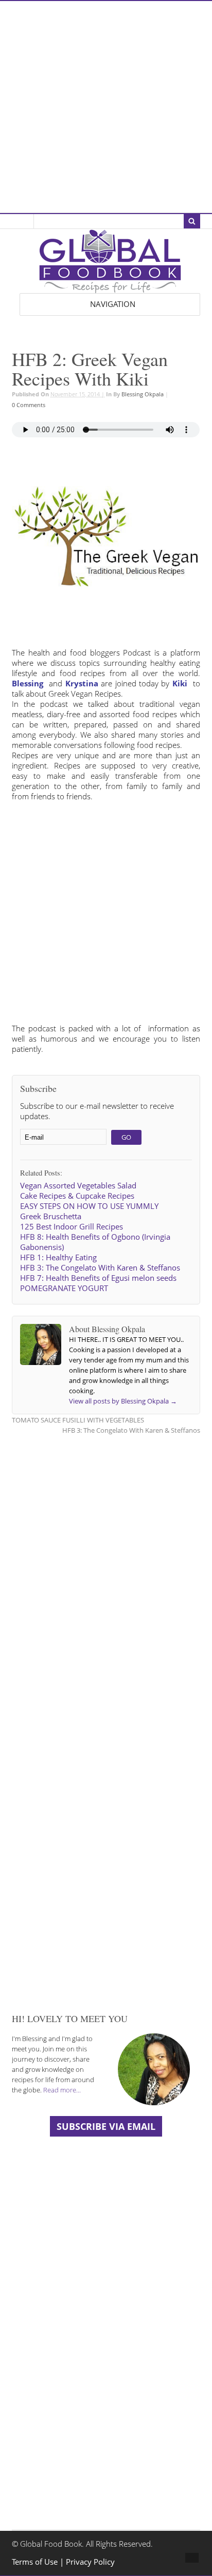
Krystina (82, 684)
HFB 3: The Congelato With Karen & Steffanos (131, 1430)
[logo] (110, 288)
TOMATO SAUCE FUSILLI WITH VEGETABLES (78, 1420)
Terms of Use (36, 2562)
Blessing (28, 684)
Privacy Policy (90, 2562)
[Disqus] (106, 1574)
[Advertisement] (106, 107)
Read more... (62, 2090)
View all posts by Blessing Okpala (123, 1401)
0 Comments (29, 405)
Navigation (113, 304)
